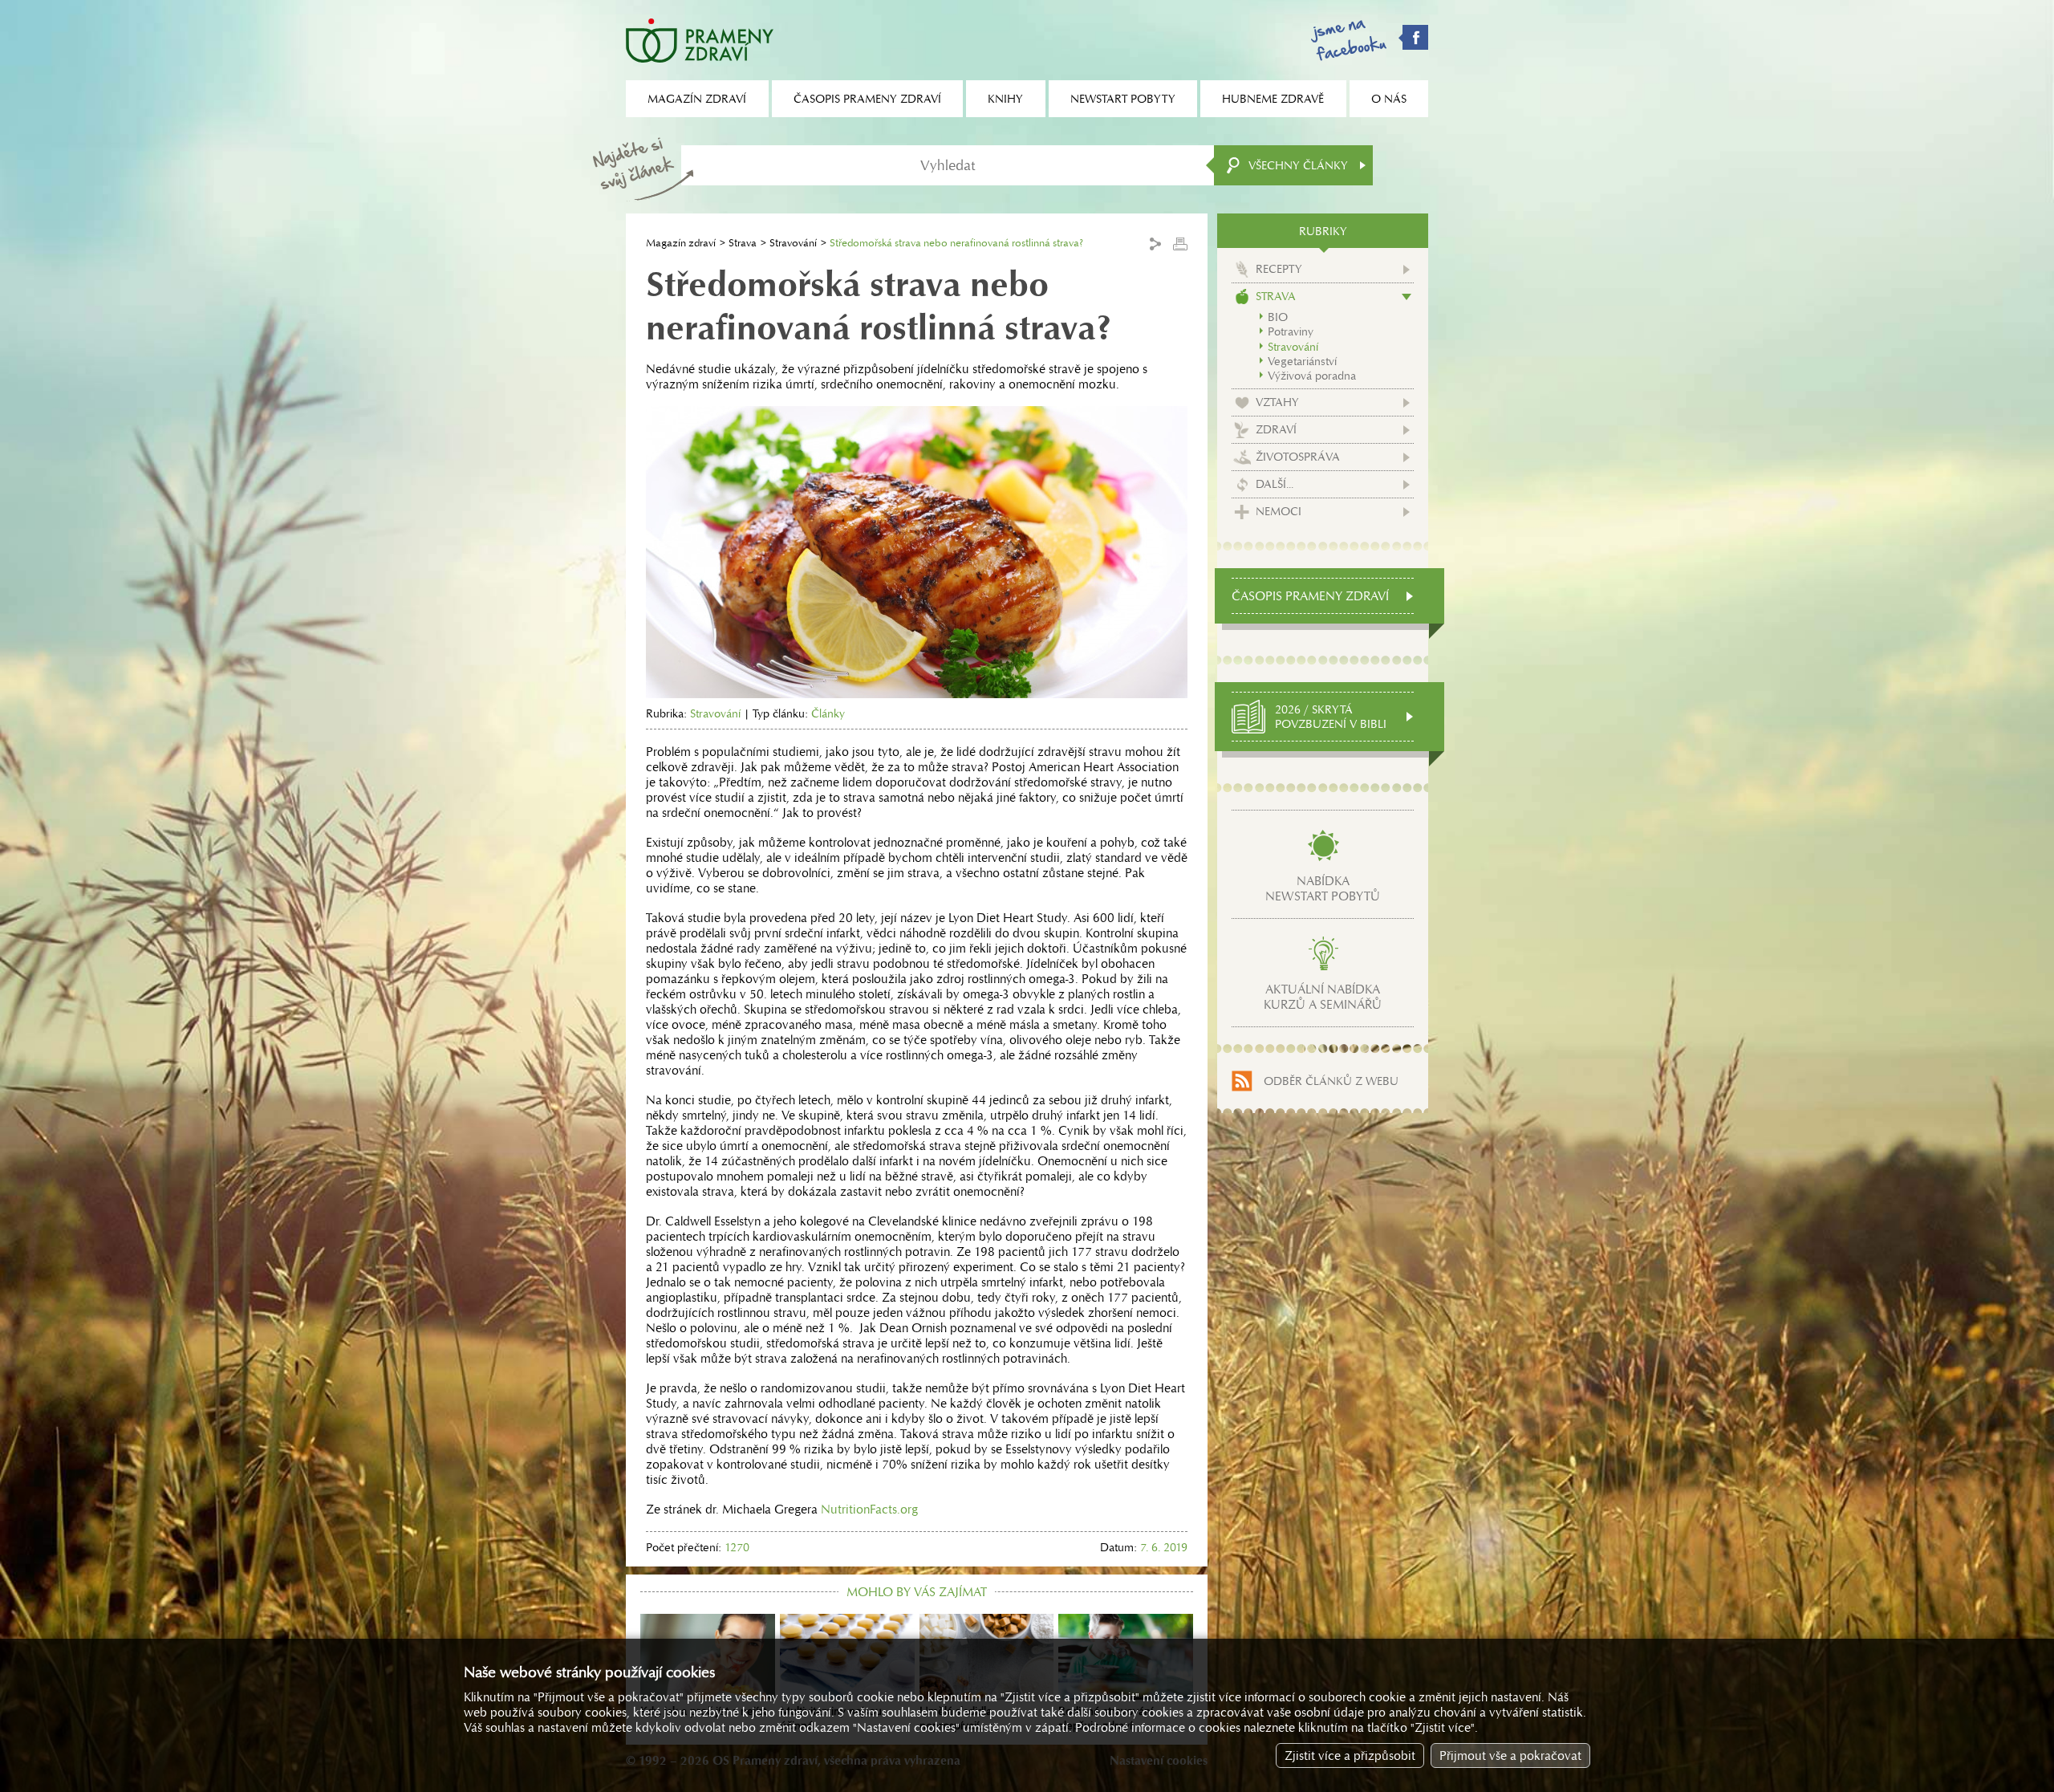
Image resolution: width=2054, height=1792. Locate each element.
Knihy (1005, 99)
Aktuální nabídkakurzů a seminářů (1323, 997)
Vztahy (1277, 402)
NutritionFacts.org (869, 1509)
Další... (1275, 484)
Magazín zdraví (681, 243)
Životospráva (1298, 457)
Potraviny (1291, 331)
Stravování (793, 243)
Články (828, 713)
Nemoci (1279, 511)
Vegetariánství (1302, 361)
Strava (743, 243)
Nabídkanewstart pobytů (1323, 888)
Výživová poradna (1312, 376)
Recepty (1279, 269)
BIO (1278, 317)
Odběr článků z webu (1331, 1081)
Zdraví (1276, 429)
